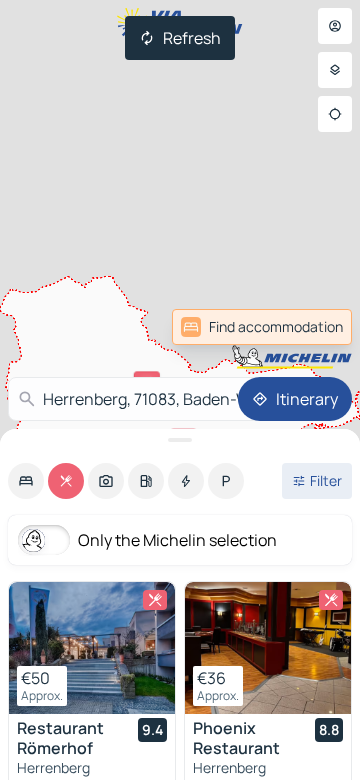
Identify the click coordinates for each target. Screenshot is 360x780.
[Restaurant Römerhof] (92, 648)
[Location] (335, 114)
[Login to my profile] (335, 26)
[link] (308, 327)
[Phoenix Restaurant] (268, 648)
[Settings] (335, 70)
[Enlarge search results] (180, 440)
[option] (26, 481)
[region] (92, 648)
